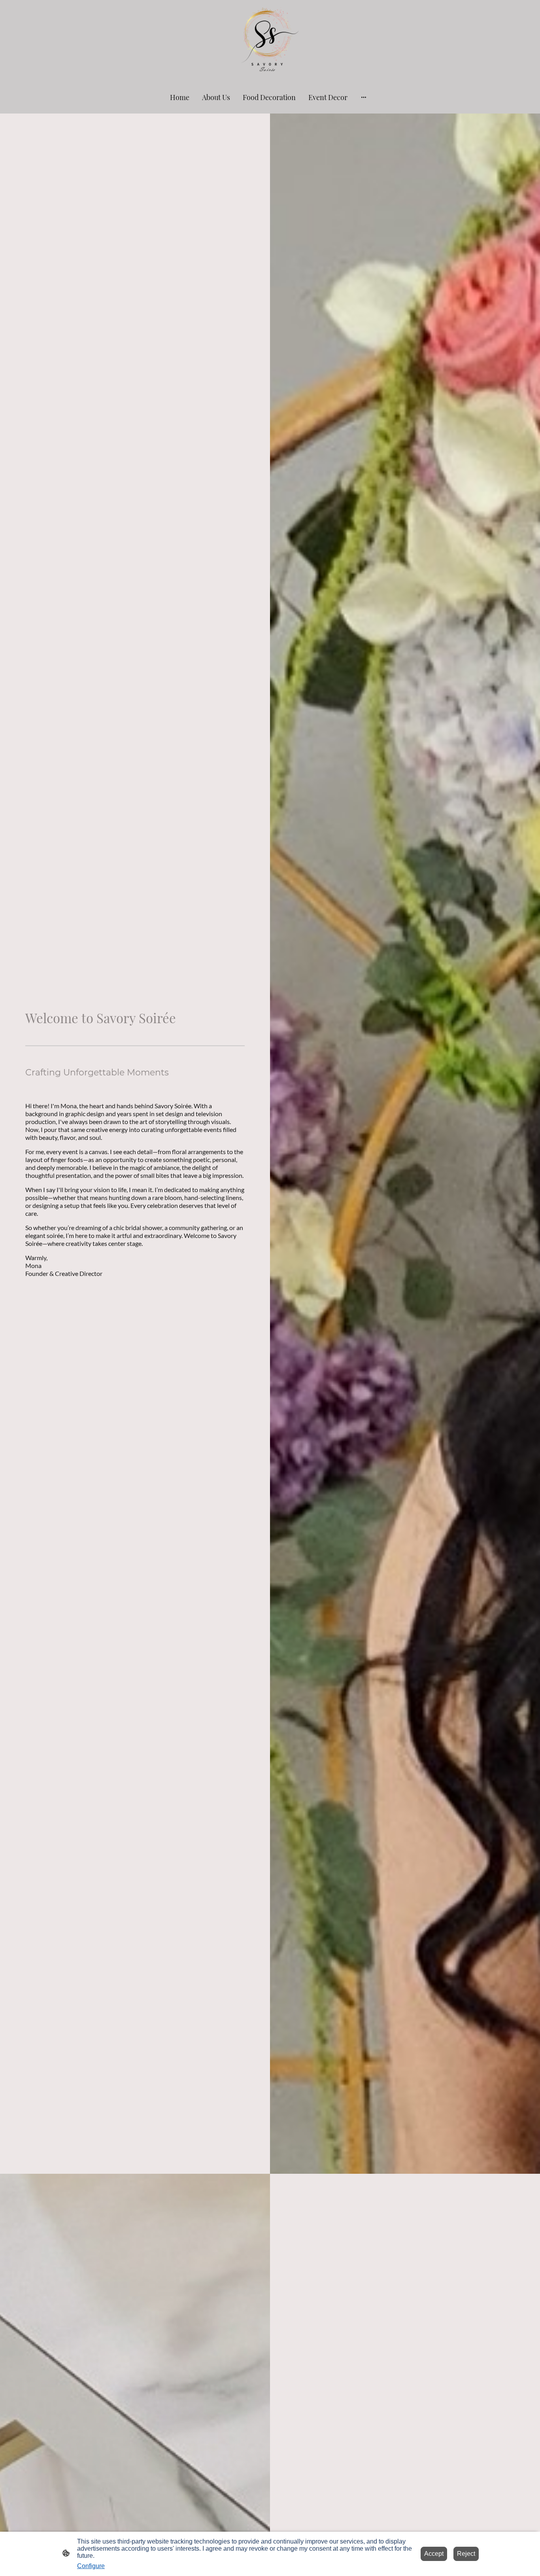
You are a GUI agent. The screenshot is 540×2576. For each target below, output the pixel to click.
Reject (466, 2554)
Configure (91, 2566)
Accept (434, 2554)
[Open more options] (364, 97)
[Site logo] (270, 40)
